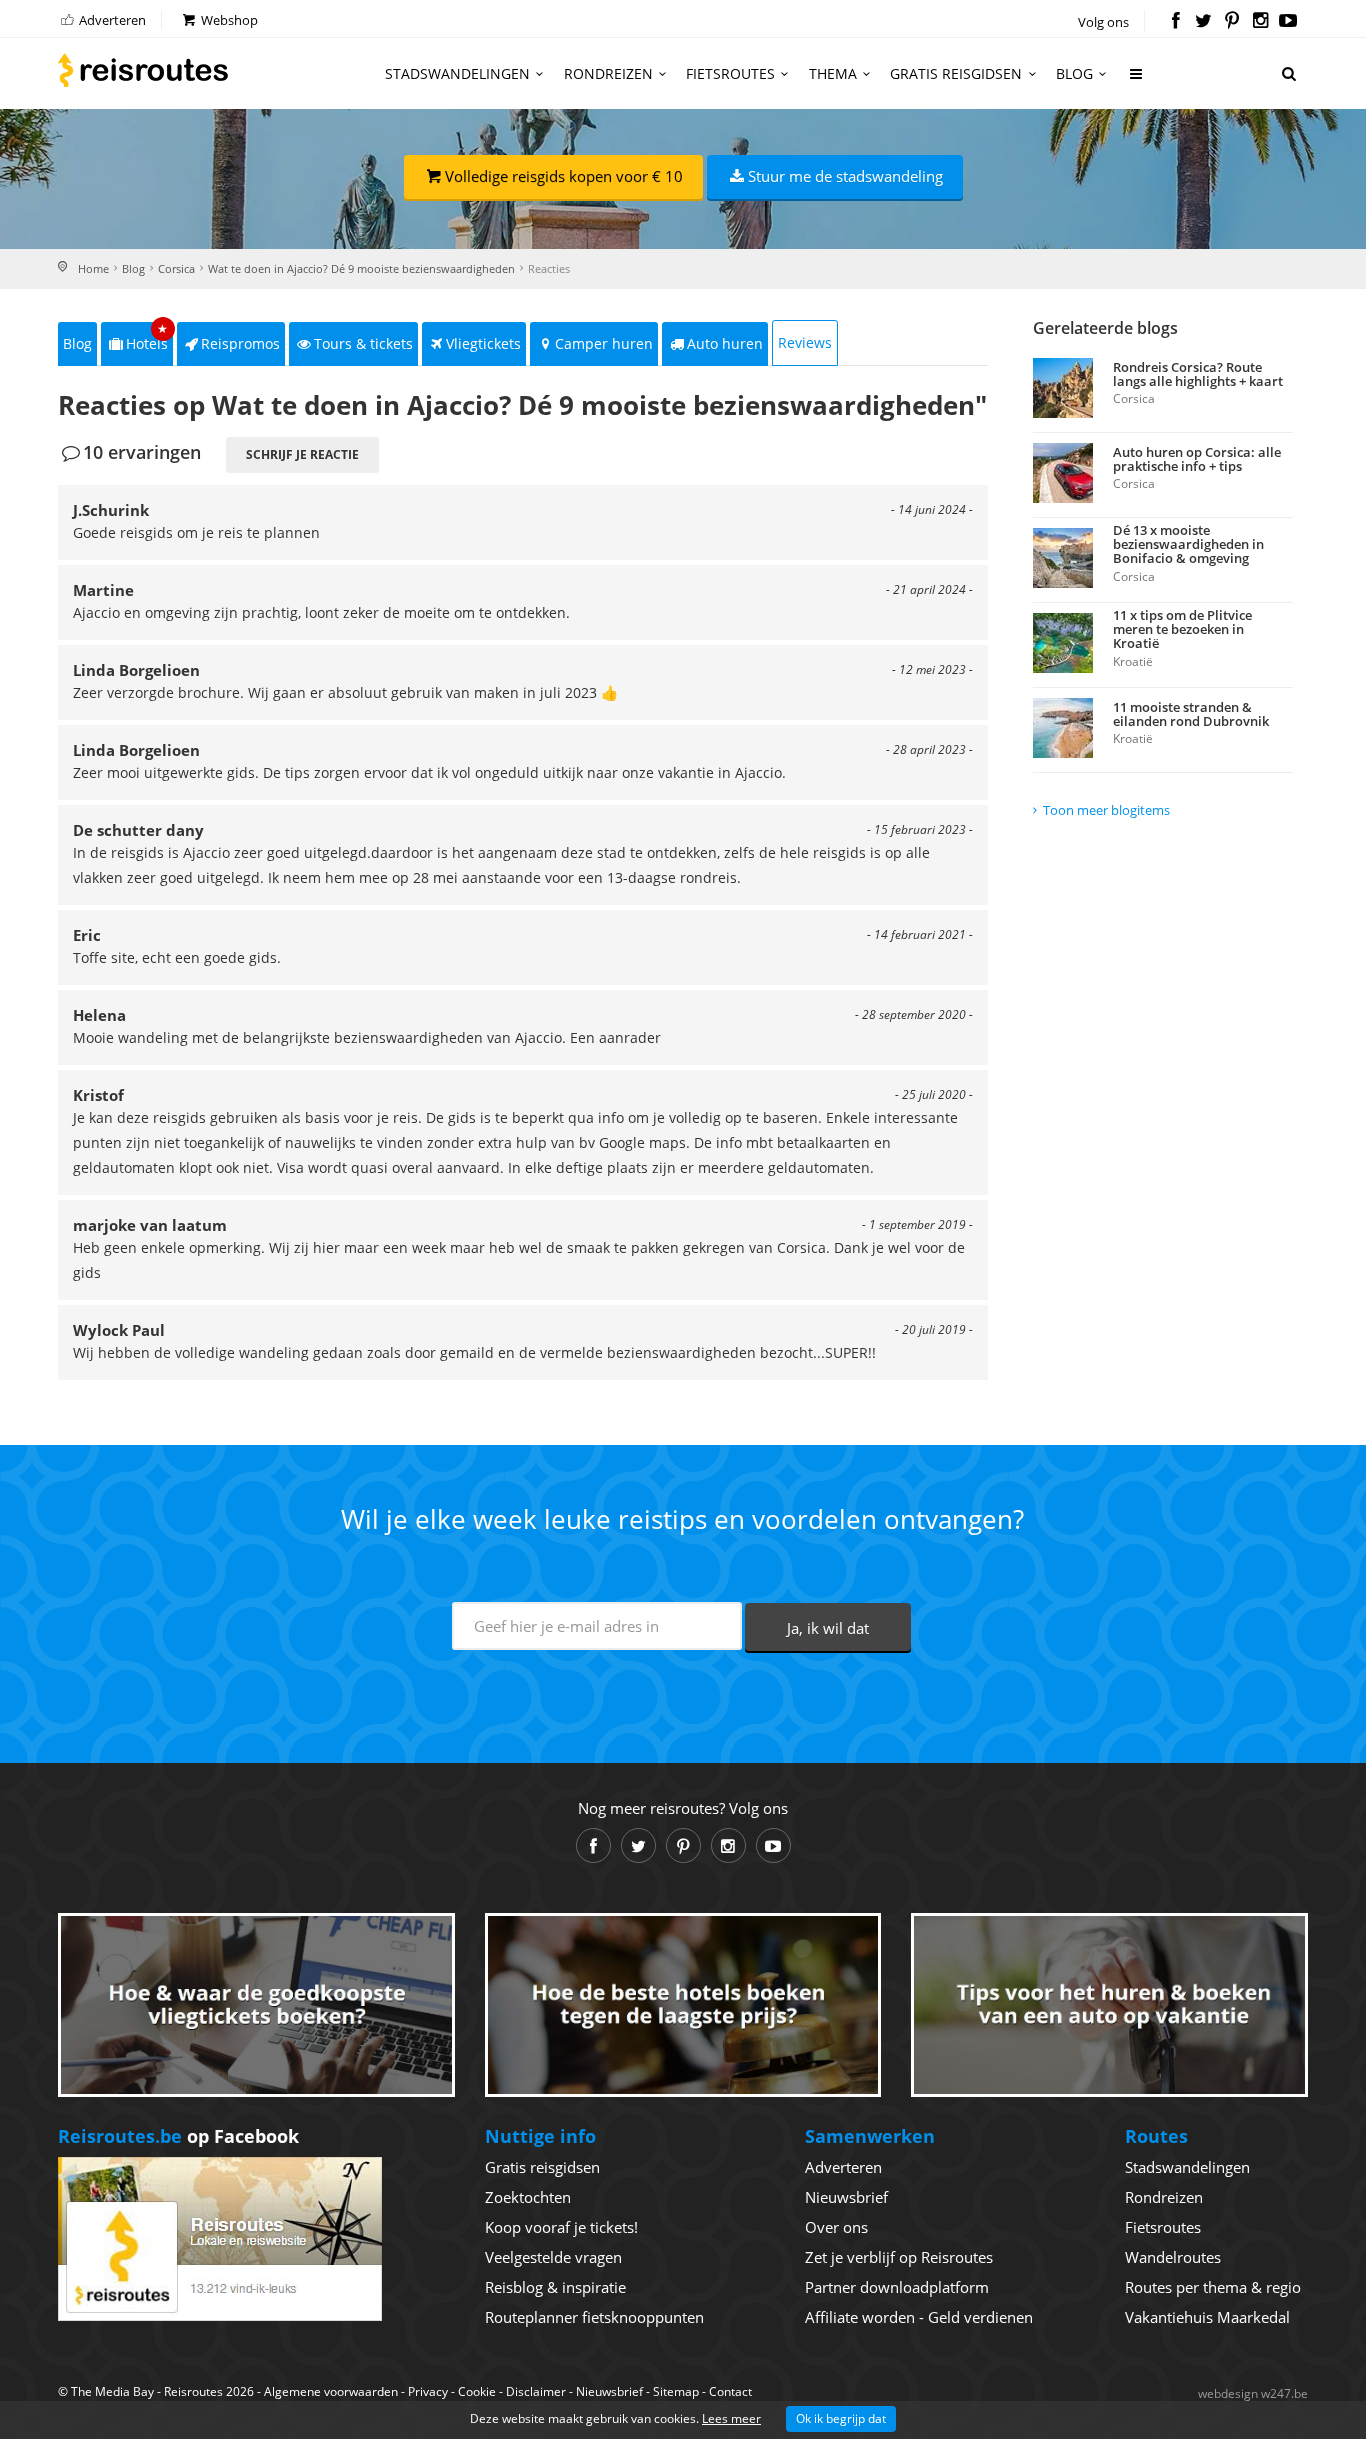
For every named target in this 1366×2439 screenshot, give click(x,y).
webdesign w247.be (1253, 2393)
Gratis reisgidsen (956, 73)
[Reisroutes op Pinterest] (1231, 22)
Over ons (836, 2227)
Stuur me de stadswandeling (845, 176)
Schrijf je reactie (302, 454)
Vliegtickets (483, 343)
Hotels (147, 337)
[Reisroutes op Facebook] (1175, 22)
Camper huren (604, 343)
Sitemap (676, 2391)
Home (93, 268)
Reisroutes (143, 70)
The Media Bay (112, 2391)
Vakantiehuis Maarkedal (1207, 2317)
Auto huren (725, 343)
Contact (730, 2391)
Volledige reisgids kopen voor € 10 (564, 176)
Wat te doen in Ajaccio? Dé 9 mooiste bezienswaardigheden (361, 268)
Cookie (477, 2391)
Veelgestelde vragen (553, 2257)
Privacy (428, 2391)
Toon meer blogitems (1106, 810)
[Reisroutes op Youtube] (1288, 22)
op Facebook (178, 2136)
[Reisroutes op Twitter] (1203, 22)
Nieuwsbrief (846, 2197)
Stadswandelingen (457, 73)
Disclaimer (536, 2391)
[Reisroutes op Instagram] (1260, 22)
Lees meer (731, 2418)
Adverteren (111, 20)
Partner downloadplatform (897, 2287)
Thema (833, 73)
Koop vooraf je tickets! (561, 2227)
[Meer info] (1137, 81)
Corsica (176, 268)
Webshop (228, 20)
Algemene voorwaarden (331, 2391)
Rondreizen (608, 73)
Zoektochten (528, 2197)
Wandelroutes (1173, 2257)
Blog (1074, 73)
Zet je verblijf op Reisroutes (899, 2257)
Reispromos (240, 343)
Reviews (805, 342)
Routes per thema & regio (1213, 2287)
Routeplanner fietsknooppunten (594, 2317)
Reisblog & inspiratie (555, 2287)
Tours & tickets (363, 343)
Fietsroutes (730, 73)
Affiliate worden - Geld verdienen (919, 2317)
